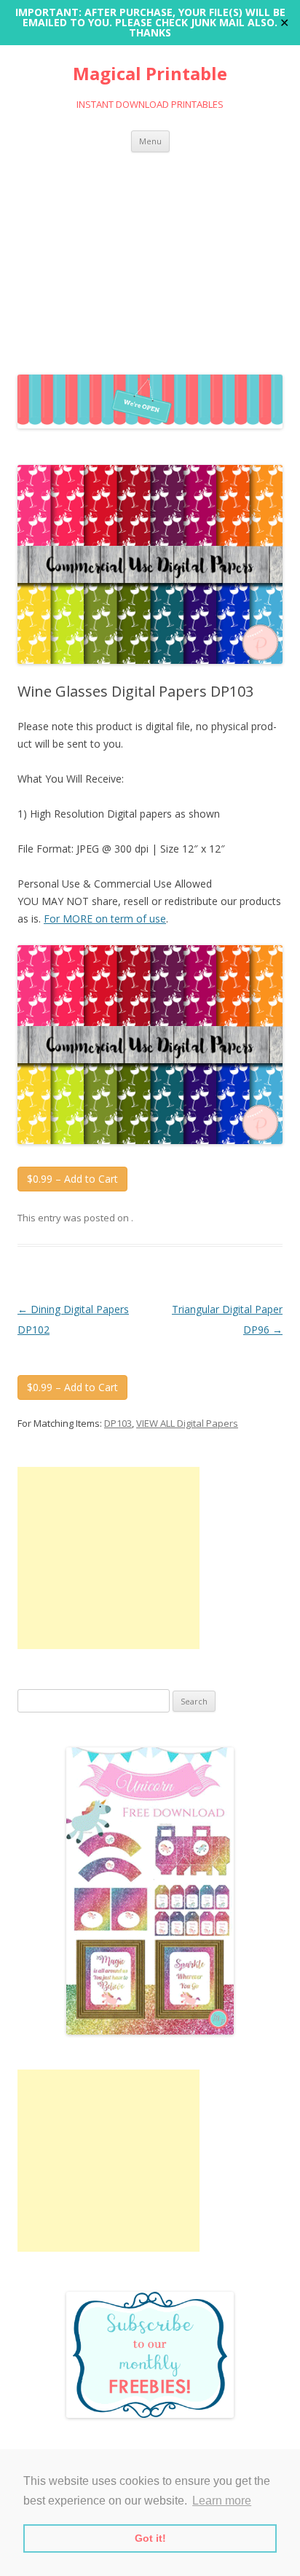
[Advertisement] (150, 260)
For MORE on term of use (105, 919)
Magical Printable (150, 74)
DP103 (118, 1423)
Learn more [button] (222, 2501)
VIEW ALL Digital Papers (187, 1423)
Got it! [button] (150, 2538)
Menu (150, 141)
